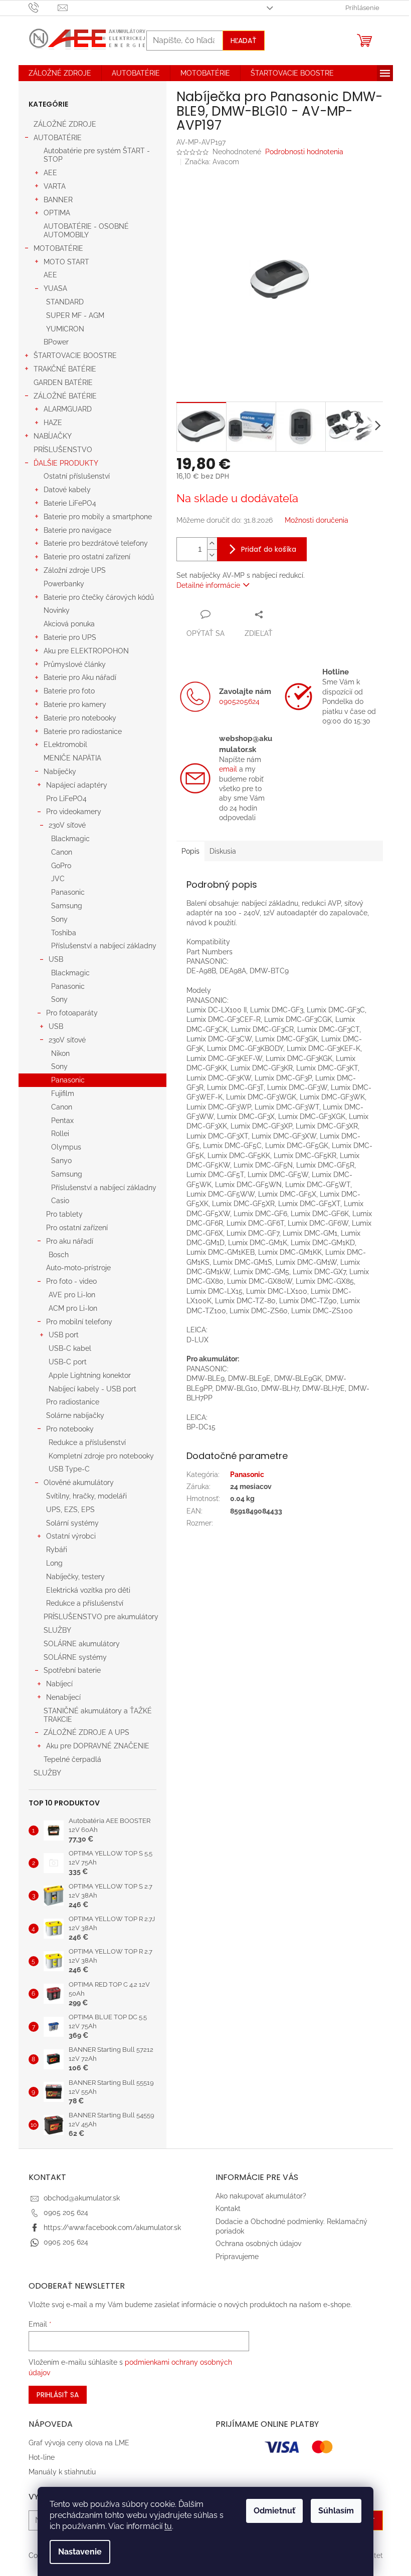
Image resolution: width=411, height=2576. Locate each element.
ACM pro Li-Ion (73, 1308)
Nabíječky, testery (75, 1577)
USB (56, 959)
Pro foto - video (71, 1281)
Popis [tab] (190, 851)
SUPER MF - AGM (75, 315)
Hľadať (244, 41)
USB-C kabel (70, 1348)
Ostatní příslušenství (77, 476)
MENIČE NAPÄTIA (72, 758)
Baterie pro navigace (77, 530)
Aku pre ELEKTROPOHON (86, 651)
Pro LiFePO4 (66, 799)
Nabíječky (60, 772)
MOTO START (66, 262)
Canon (62, 852)
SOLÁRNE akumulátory (82, 1644)
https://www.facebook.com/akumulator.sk (112, 2228)
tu (168, 2526)
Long (54, 1563)
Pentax (62, 1121)
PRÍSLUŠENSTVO (63, 450)
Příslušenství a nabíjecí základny (104, 946)
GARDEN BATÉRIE (63, 383)
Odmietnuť (274, 2511)
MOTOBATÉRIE (58, 248)
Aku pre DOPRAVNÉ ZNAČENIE (98, 1746)
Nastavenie (80, 2552)
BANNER (58, 200)
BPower (56, 342)
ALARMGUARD (68, 409)
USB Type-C (69, 1469)
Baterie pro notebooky (80, 718)
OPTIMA (57, 213)
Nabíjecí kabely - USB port (92, 1389)
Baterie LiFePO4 (70, 503)
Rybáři (57, 1550)
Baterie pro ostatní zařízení (87, 557)
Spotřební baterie (72, 1670)
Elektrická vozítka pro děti (88, 1590)
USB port (64, 1335)
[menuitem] (60, 73)
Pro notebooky (70, 1429)
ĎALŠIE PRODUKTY (66, 463)
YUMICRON (65, 329)
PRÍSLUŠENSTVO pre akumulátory (101, 1617)
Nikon (60, 1053)
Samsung (67, 906)
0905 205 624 (66, 2213)
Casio (60, 1201)
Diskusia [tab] (223, 851)
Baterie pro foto (69, 691)
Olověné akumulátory (79, 1483)
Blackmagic (70, 839)
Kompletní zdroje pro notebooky (101, 1456)
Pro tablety (64, 1214)
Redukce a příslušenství (87, 1442)
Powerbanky (64, 584)
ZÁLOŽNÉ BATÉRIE (65, 396)
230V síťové (67, 825)
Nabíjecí (59, 1684)
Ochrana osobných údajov (258, 2244)
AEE (50, 173)
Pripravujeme (237, 2257)
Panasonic (68, 892)
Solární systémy (72, 1523)
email (228, 769)
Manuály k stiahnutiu (62, 2472)
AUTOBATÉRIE (58, 138)
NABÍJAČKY (53, 436)
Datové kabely (67, 490)
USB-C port (68, 1362)
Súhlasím (336, 2511)
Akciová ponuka (69, 624)
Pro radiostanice (73, 1402)
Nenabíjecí (63, 1697)
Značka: (212, 162)
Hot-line (42, 2457)
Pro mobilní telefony (79, 1322)
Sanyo (61, 1161)
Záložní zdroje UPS (75, 570)
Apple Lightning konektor (90, 1375)
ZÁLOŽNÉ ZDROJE (65, 124)
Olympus (66, 1147)
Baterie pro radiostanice (83, 731)
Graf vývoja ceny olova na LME (79, 2443)
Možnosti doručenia (317, 520)
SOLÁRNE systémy (75, 1657)
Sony (59, 919)
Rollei (60, 1134)
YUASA (55, 288)
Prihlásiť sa (58, 2395)
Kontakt (228, 2209)
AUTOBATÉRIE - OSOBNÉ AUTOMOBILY (86, 231)
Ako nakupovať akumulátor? (261, 2196)
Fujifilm (63, 1093)
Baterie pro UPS (70, 637)
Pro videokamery (74, 812)
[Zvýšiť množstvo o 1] (212, 543)
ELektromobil (65, 745)
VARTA (55, 186)
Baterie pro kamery (75, 704)
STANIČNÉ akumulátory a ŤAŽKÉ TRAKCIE (98, 1715)
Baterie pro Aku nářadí (80, 677)
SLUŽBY (57, 1630)
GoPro (61, 866)
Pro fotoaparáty (72, 1013)
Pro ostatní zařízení (77, 1228)
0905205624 (239, 701)
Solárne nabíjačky (75, 1415)
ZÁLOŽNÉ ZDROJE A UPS (86, 1732)
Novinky (57, 610)
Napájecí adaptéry (77, 785)
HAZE (53, 423)
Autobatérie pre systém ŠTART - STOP (97, 155)
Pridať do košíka (269, 549)
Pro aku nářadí (70, 1241)
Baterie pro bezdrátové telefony (96, 543)
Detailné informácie (208, 585)
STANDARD (65, 302)
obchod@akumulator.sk (82, 2198)
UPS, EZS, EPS (70, 1510)
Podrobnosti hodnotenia (304, 152)
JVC (58, 879)
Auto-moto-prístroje (78, 1268)
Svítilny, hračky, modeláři (86, 1496)
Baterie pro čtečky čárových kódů (99, 597)
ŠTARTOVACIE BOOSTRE (75, 355)
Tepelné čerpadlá (72, 1759)
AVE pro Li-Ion (72, 1295)
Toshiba (64, 933)
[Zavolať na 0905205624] (43, 7)
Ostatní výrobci (71, 1536)
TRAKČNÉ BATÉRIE (65, 369)
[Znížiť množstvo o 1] (212, 555)
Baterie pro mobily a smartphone (98, 517)
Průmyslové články (75, 664)
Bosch (59, 1255)
